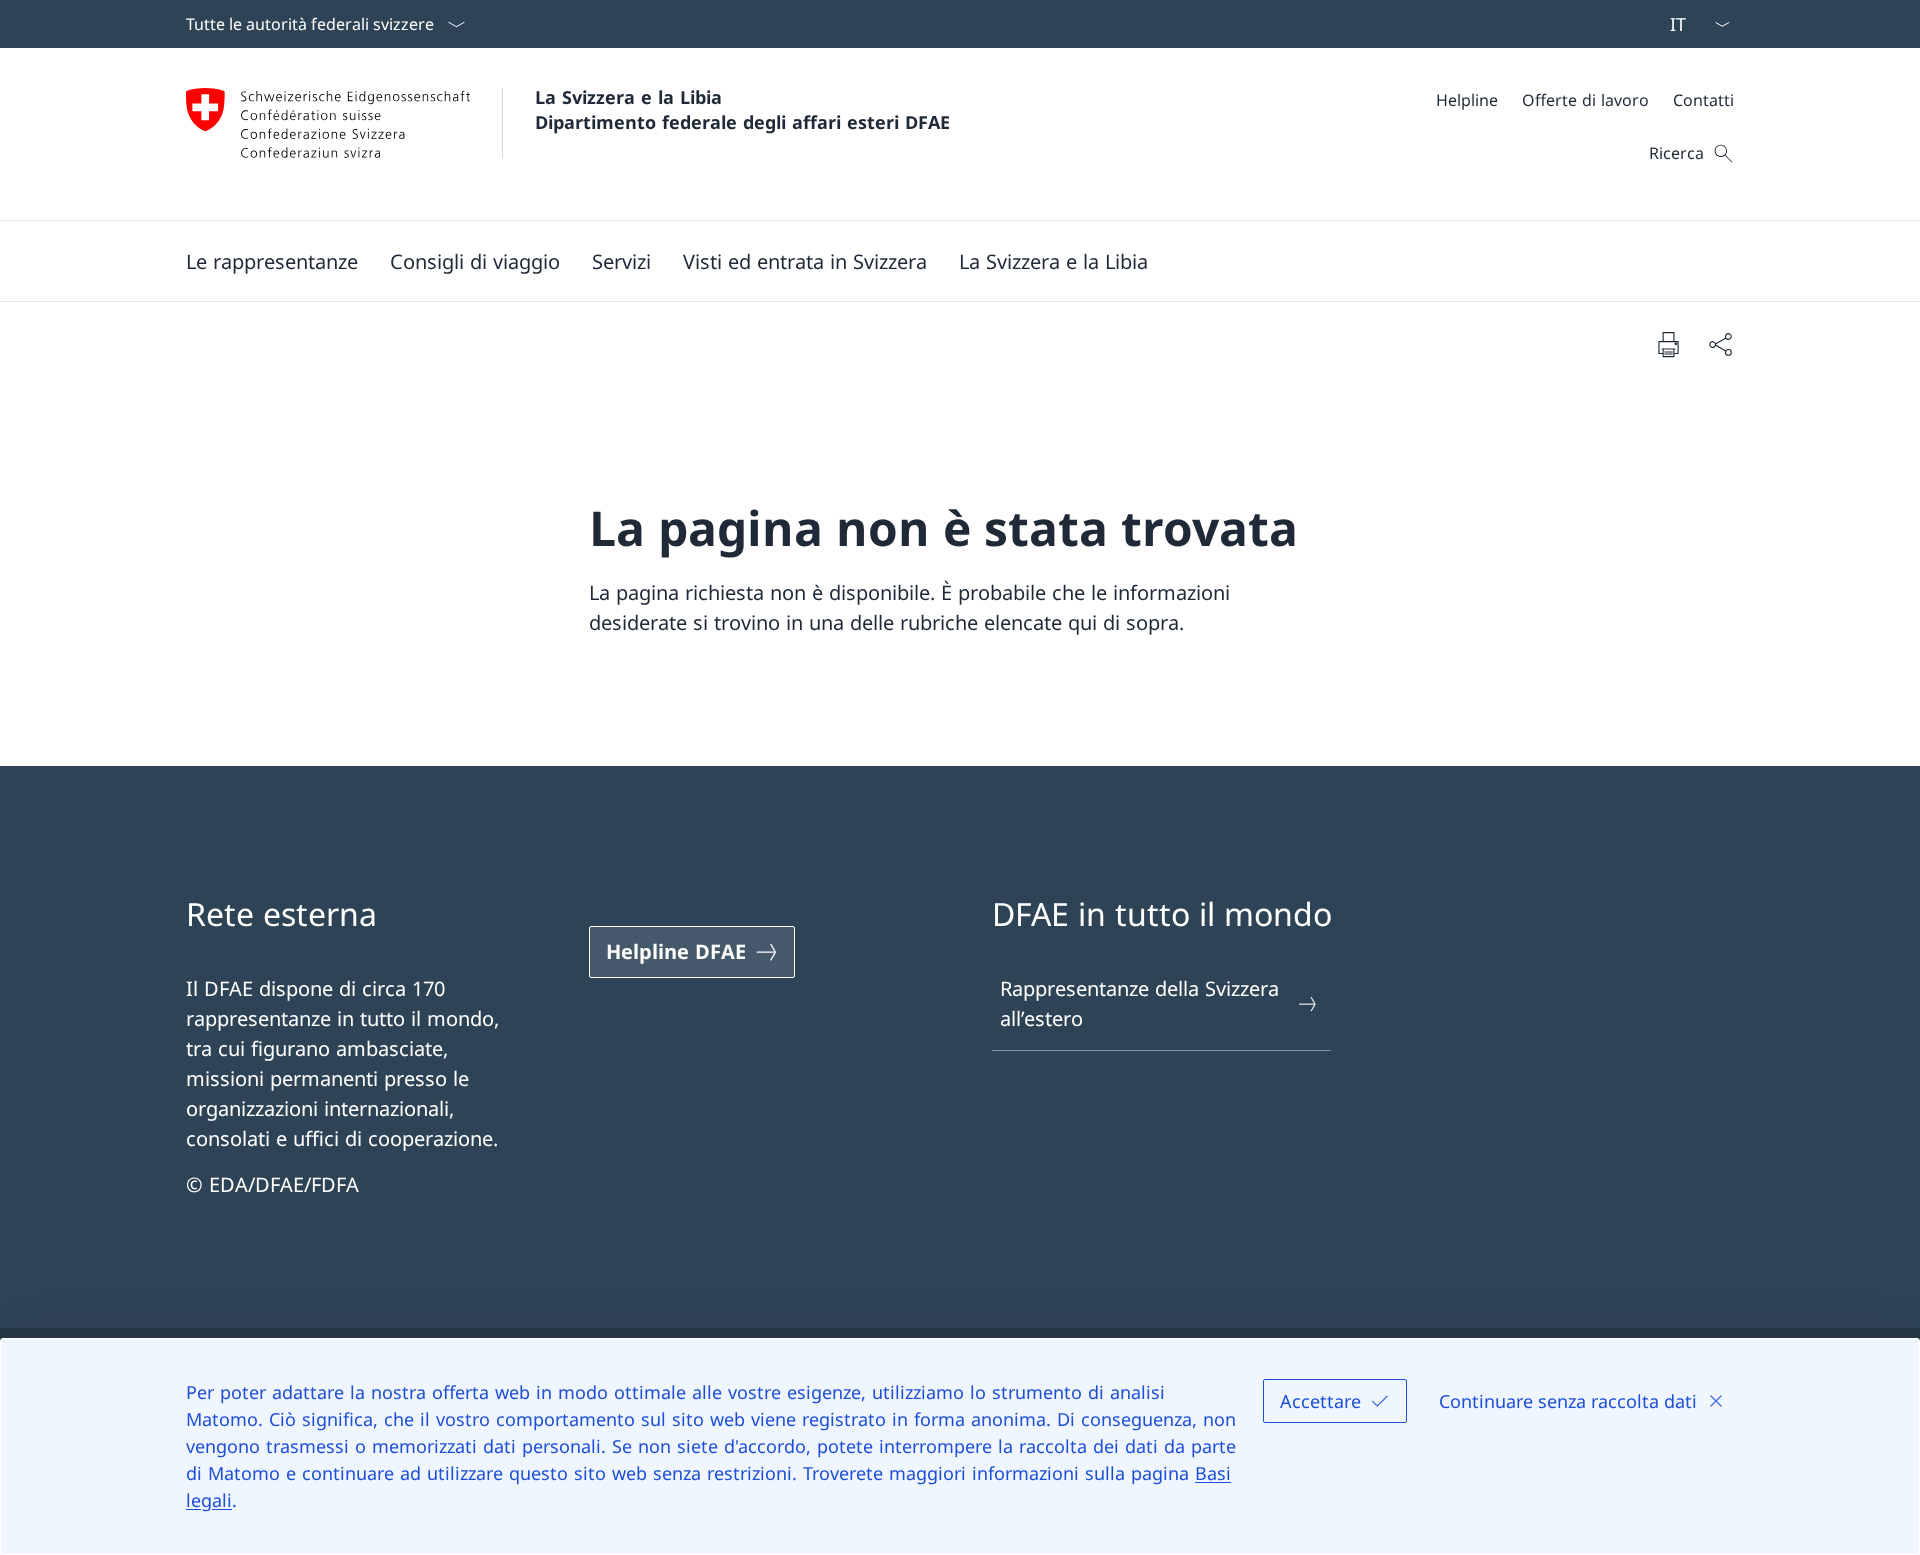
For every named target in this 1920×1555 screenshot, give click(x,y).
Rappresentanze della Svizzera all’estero (1139, 1003)
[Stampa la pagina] (1668, 344)
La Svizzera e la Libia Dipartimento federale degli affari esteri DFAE (742, 109)
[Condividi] (1720, 344)
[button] (272, 261)
